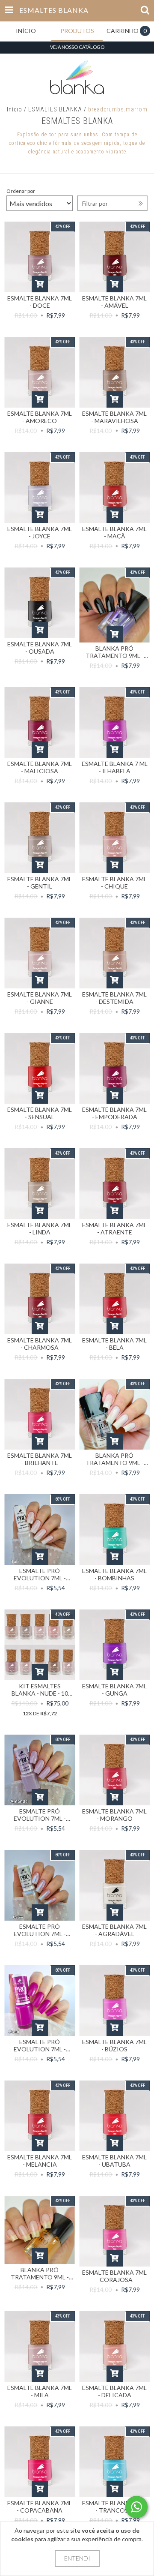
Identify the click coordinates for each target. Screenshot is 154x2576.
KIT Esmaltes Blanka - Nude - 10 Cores (40, 1690)
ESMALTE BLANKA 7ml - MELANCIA (40, 2161)
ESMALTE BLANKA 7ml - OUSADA (40, 648)
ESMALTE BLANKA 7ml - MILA (40, 2391)
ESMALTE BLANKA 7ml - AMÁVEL (114, 302)
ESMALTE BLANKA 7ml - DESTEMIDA (114, 998)
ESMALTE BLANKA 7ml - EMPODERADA (114, 1113)
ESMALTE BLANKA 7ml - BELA (114, 1344)
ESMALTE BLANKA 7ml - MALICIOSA (40, 767)
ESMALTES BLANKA (55, 109)
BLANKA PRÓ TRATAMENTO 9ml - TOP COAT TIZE (115, 652)
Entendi (77, 2558)
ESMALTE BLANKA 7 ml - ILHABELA (115, 767)
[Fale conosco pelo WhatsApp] (136, 2507)
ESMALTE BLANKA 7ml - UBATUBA (114, 2161)
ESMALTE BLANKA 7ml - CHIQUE (114, 883)
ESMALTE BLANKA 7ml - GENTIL (40, 883)
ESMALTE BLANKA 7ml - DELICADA (114, 2391)
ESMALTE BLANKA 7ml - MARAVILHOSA (114, 417)
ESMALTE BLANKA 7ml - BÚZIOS (114, 2045)
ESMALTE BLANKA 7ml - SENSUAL (40, 1113)
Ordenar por (21, 191)
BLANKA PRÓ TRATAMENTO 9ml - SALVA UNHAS (40, 2273)
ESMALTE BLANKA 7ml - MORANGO (114, 1815)
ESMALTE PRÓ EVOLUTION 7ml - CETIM (40, 1930)
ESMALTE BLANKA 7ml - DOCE (40, 302)
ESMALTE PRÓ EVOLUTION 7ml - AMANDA (40, 1815)
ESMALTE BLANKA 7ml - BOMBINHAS (114, 1574)
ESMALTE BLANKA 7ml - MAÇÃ (114, 532)
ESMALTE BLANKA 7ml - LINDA (40, 1228)
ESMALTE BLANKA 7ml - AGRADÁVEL (114, 1930)
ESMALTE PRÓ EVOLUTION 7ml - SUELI (40, 2045)
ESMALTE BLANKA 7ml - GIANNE (40, 998)
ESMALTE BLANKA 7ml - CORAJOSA (114, 2276)
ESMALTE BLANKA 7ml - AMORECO (40, 417)
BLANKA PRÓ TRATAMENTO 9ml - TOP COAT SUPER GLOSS (115, 1459)
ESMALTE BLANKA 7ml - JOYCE (40, 532)
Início (15, 109)
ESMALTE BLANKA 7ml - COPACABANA (40, 2507)
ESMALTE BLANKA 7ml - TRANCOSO (114, 2507)
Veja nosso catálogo (77, 47)
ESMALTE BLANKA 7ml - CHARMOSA (40, 1344)
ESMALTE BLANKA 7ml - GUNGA (114, 1690)
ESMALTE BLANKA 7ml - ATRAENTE (114, 1228)
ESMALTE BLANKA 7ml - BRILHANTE (40, 1459)
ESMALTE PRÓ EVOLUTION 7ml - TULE (40, 1574)
